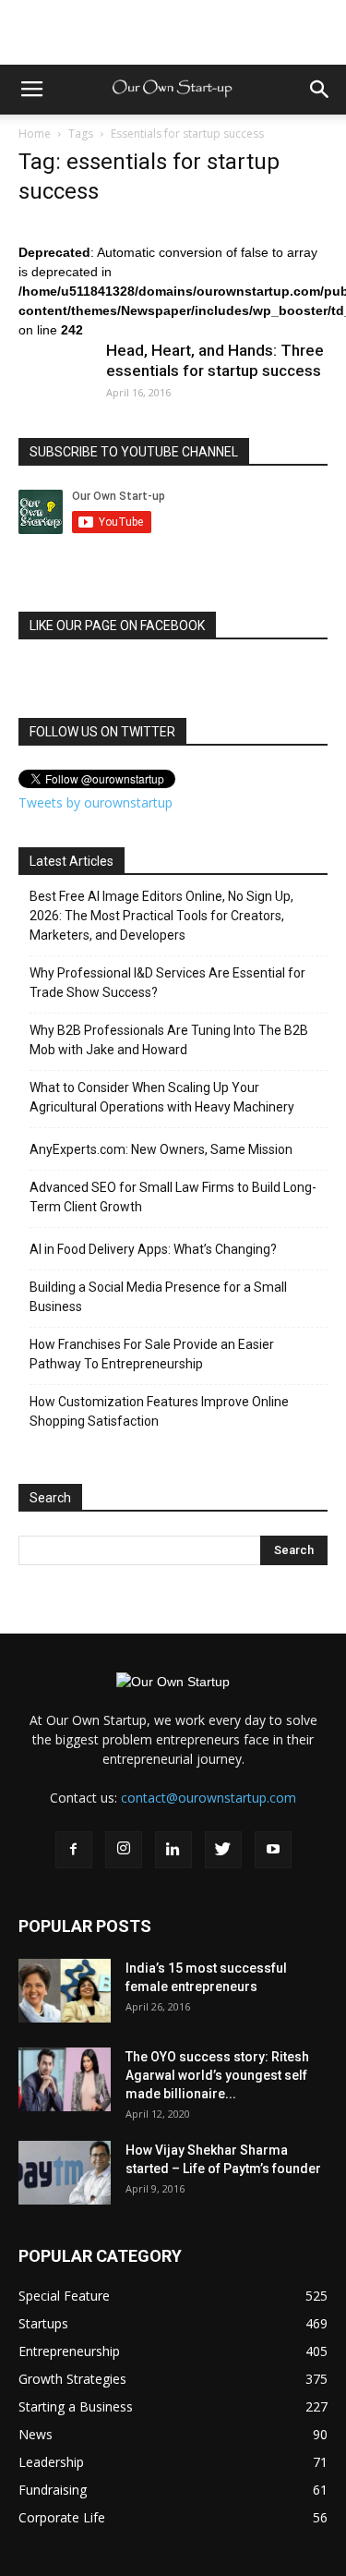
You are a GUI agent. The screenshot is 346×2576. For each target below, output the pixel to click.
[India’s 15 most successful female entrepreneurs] (65, 1991)
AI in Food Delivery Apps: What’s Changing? (153, 1249)
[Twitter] (223, 1850)
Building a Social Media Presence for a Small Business (158, 1297)
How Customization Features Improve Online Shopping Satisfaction (159, 1411)
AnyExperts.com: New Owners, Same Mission (161, 1149)
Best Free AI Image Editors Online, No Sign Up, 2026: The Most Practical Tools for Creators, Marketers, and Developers (161, 916)
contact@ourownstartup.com (209, 1798)
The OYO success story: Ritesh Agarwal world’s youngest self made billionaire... (217, 2075)
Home (35, 134)
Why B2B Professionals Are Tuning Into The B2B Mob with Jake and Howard (169, 1040)
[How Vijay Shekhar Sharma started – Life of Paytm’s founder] (65, 2173)
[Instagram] (124, 1850)
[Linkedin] (173, 1850)
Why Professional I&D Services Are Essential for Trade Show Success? (167, 983)
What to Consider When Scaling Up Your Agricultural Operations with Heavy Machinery (162, 1097)
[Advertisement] (173, 32)
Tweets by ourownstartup (95, 802)
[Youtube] (273, 1850)
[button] (320, 90)
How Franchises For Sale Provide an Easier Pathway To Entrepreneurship (152, 1354)
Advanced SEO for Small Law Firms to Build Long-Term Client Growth (173, 1197)
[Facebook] (74, 1850)
